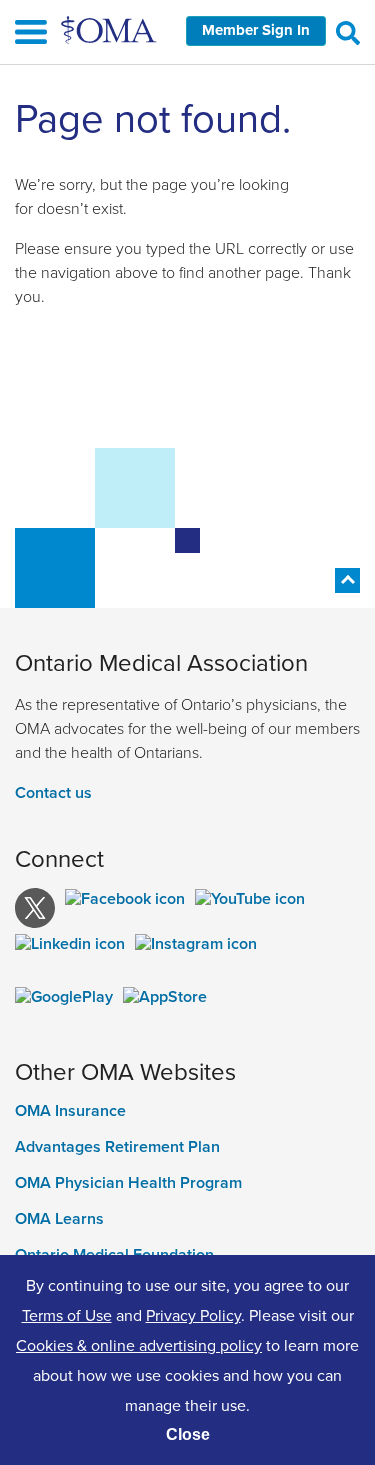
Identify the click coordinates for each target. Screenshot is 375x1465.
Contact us (53, 792)
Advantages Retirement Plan (117, 1147)
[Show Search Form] (348, 32)
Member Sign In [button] (256, 30)
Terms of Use (67, 1315)
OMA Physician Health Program (128, 1183)
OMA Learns (59, 1219)
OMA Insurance (70, 1111)
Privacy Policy (193, 1315)
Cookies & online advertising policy (139, 1345)
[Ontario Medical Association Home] (110, 29)
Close (188, 1434)
